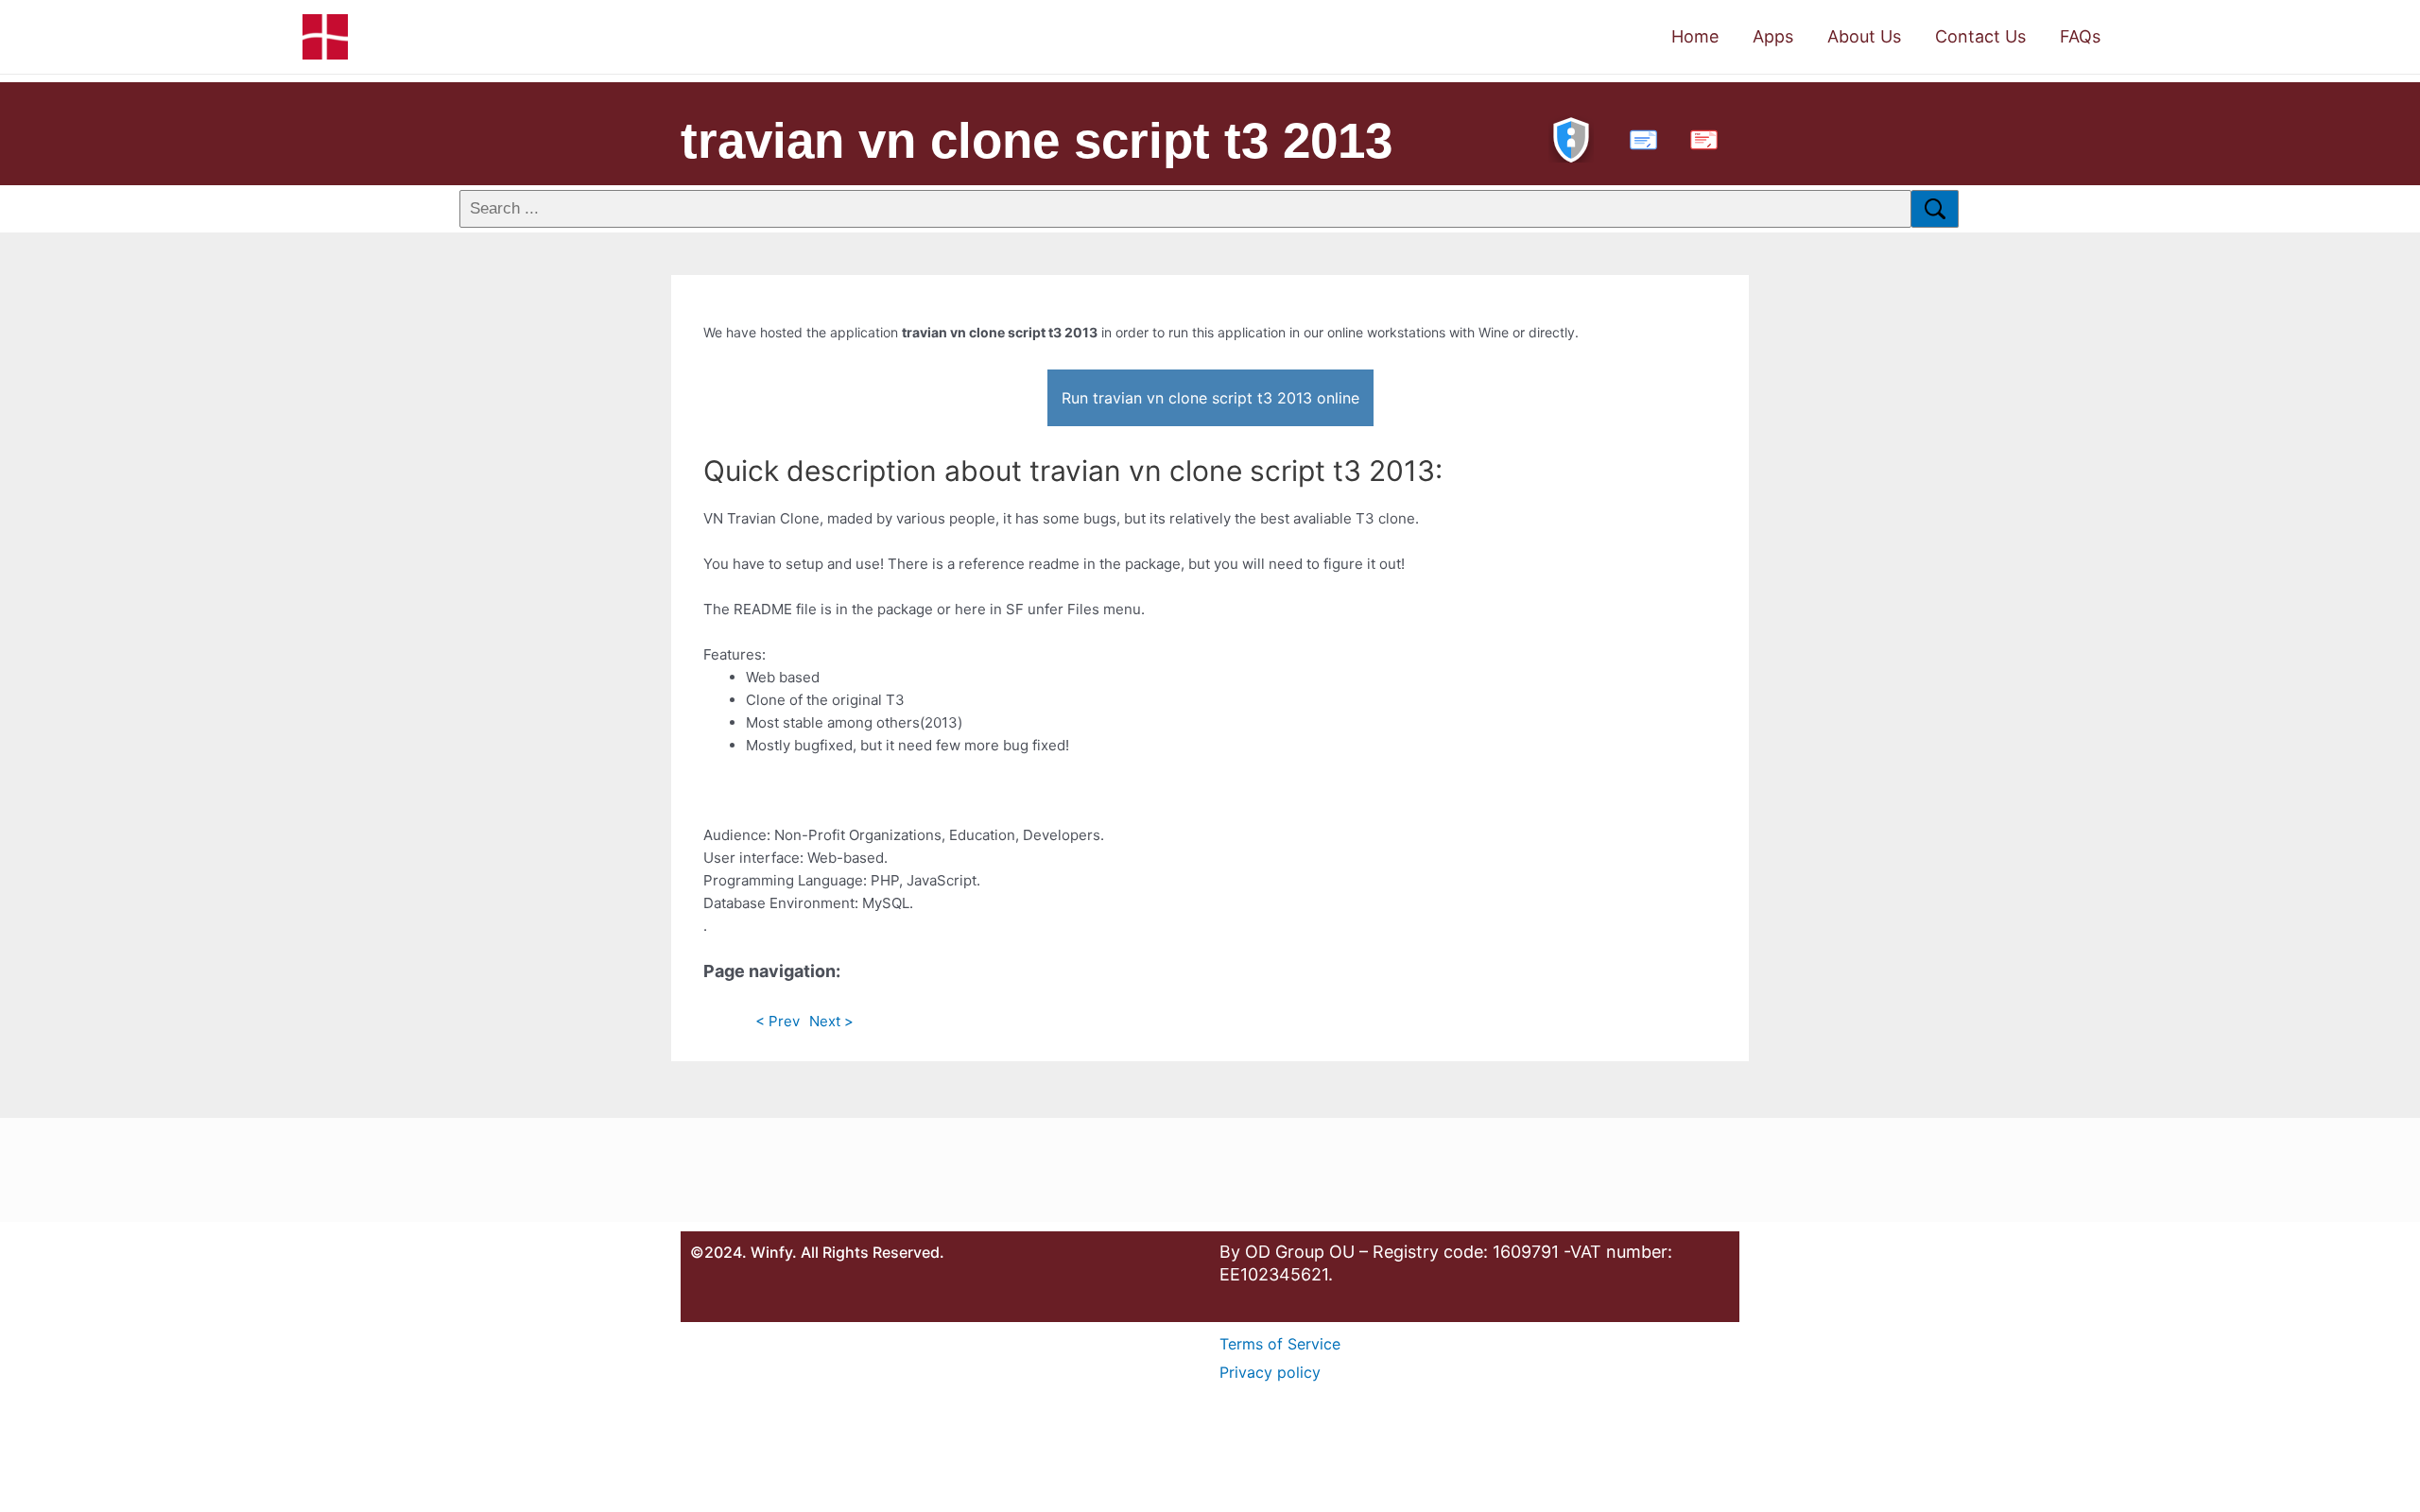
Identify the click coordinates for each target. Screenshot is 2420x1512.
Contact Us (1980, 36)
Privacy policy (1270, 1372)
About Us (1864, 36)
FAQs (2080, 36)
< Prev (778, 1021)
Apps (1773, 36)
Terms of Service (1280, 1344)
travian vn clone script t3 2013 (1037, 140)
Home (1695, 36)
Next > (831, 1021)
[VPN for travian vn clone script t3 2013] (1571, 137)
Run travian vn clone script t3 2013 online (1210, 398)
